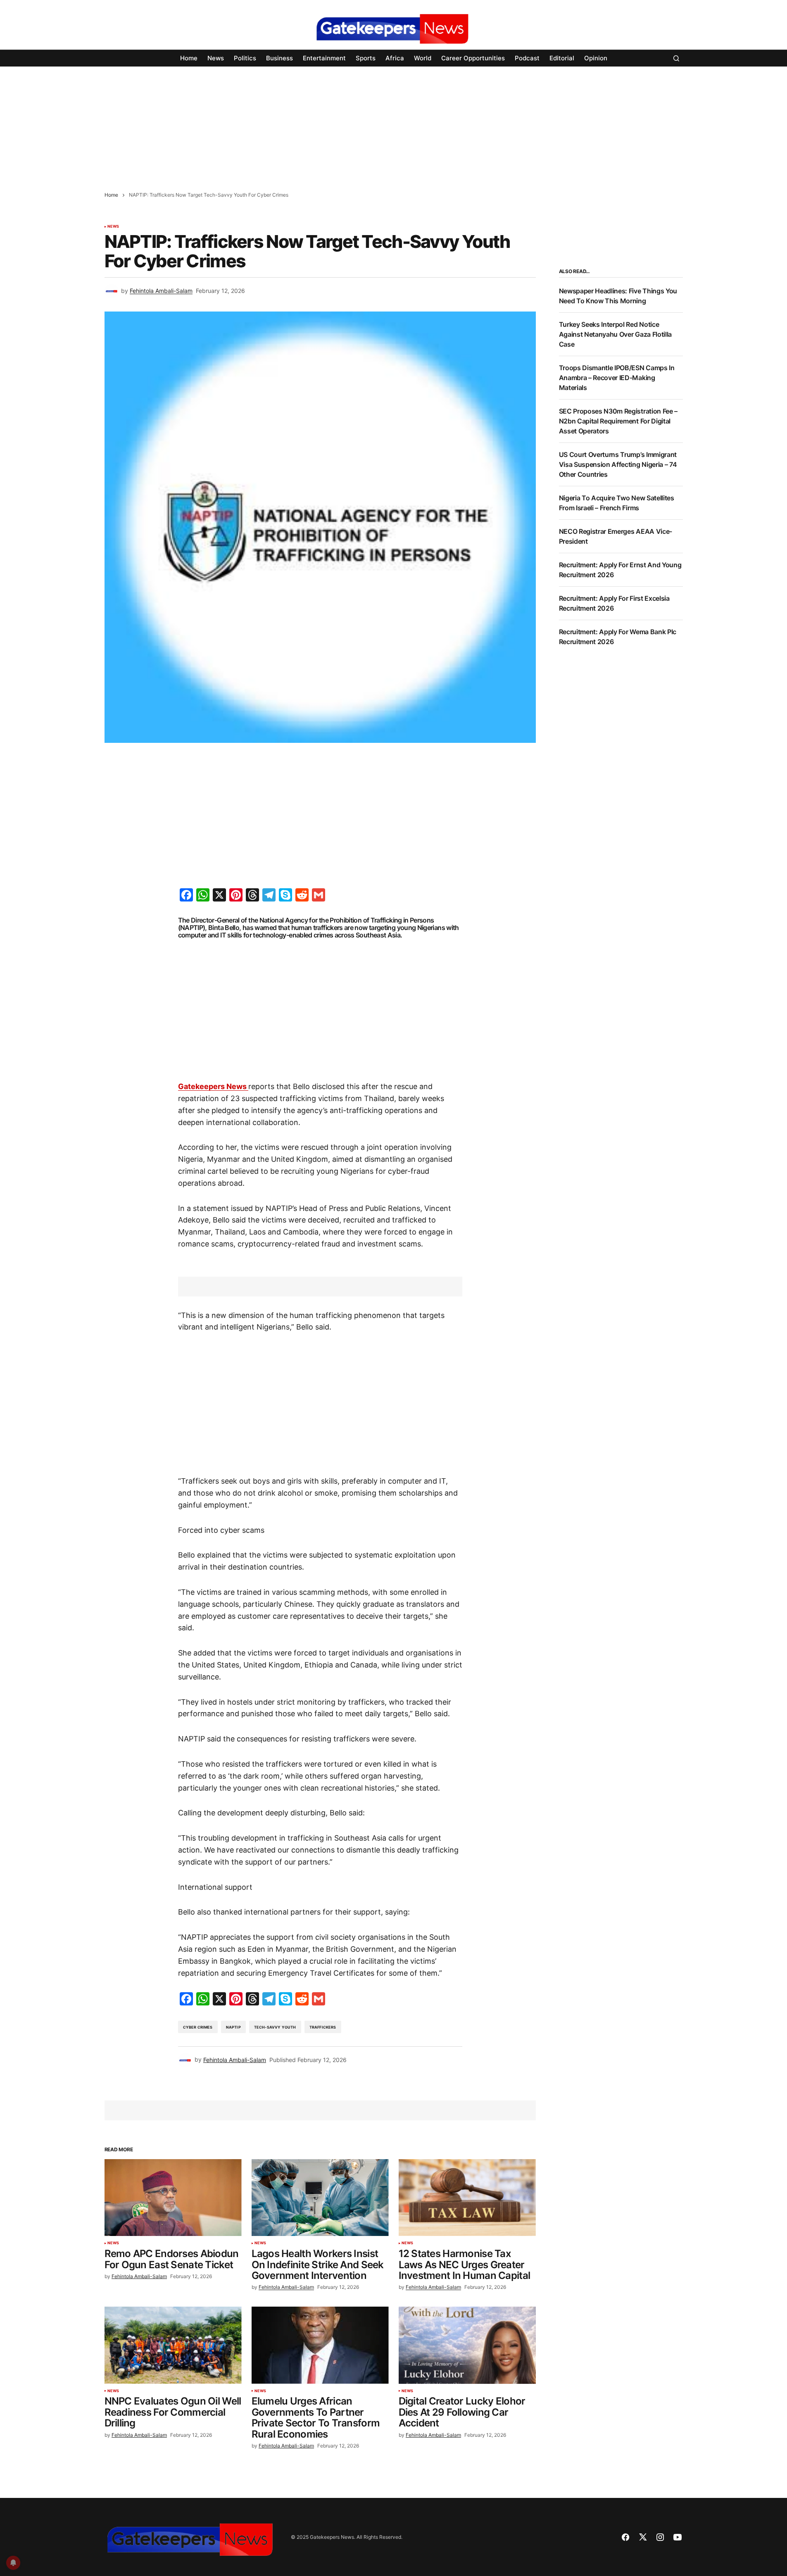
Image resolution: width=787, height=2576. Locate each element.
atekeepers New (213, 1086)
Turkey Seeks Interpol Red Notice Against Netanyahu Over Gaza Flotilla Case (615, 334)
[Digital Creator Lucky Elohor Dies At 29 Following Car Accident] (467, 2345)
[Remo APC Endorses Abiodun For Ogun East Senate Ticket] (173, 2198)
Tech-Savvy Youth (275, 2027)
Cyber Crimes (198, 2027)
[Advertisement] (248, 124)
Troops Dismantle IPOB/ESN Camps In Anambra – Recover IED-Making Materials (617, 378)
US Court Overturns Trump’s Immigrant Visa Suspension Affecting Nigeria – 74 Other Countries (618, 464)
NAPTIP (233, 2027)
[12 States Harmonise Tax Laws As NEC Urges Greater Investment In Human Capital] (467, 2198)
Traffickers (323, 2027)
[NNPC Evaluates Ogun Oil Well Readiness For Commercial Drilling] (173, 2345)
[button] (676, 58)
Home (111, 195)
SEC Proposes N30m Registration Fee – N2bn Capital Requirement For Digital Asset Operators (618, 421)
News (113, 226)
